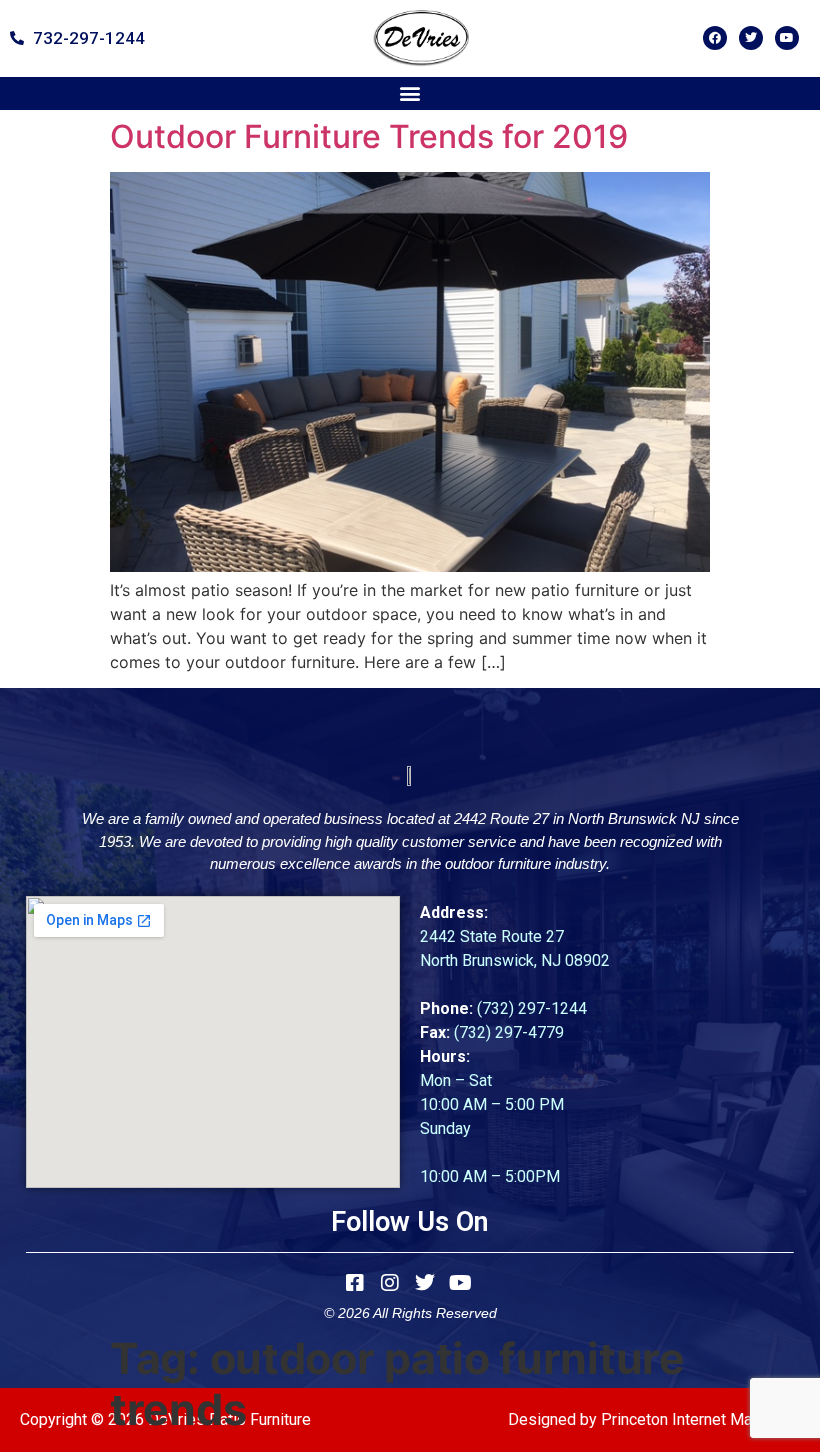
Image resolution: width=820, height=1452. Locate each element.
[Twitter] (751, 38)
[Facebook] (715, 38)
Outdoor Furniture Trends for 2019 (369, 136)
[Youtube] (787, 38)
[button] (410, 93)
